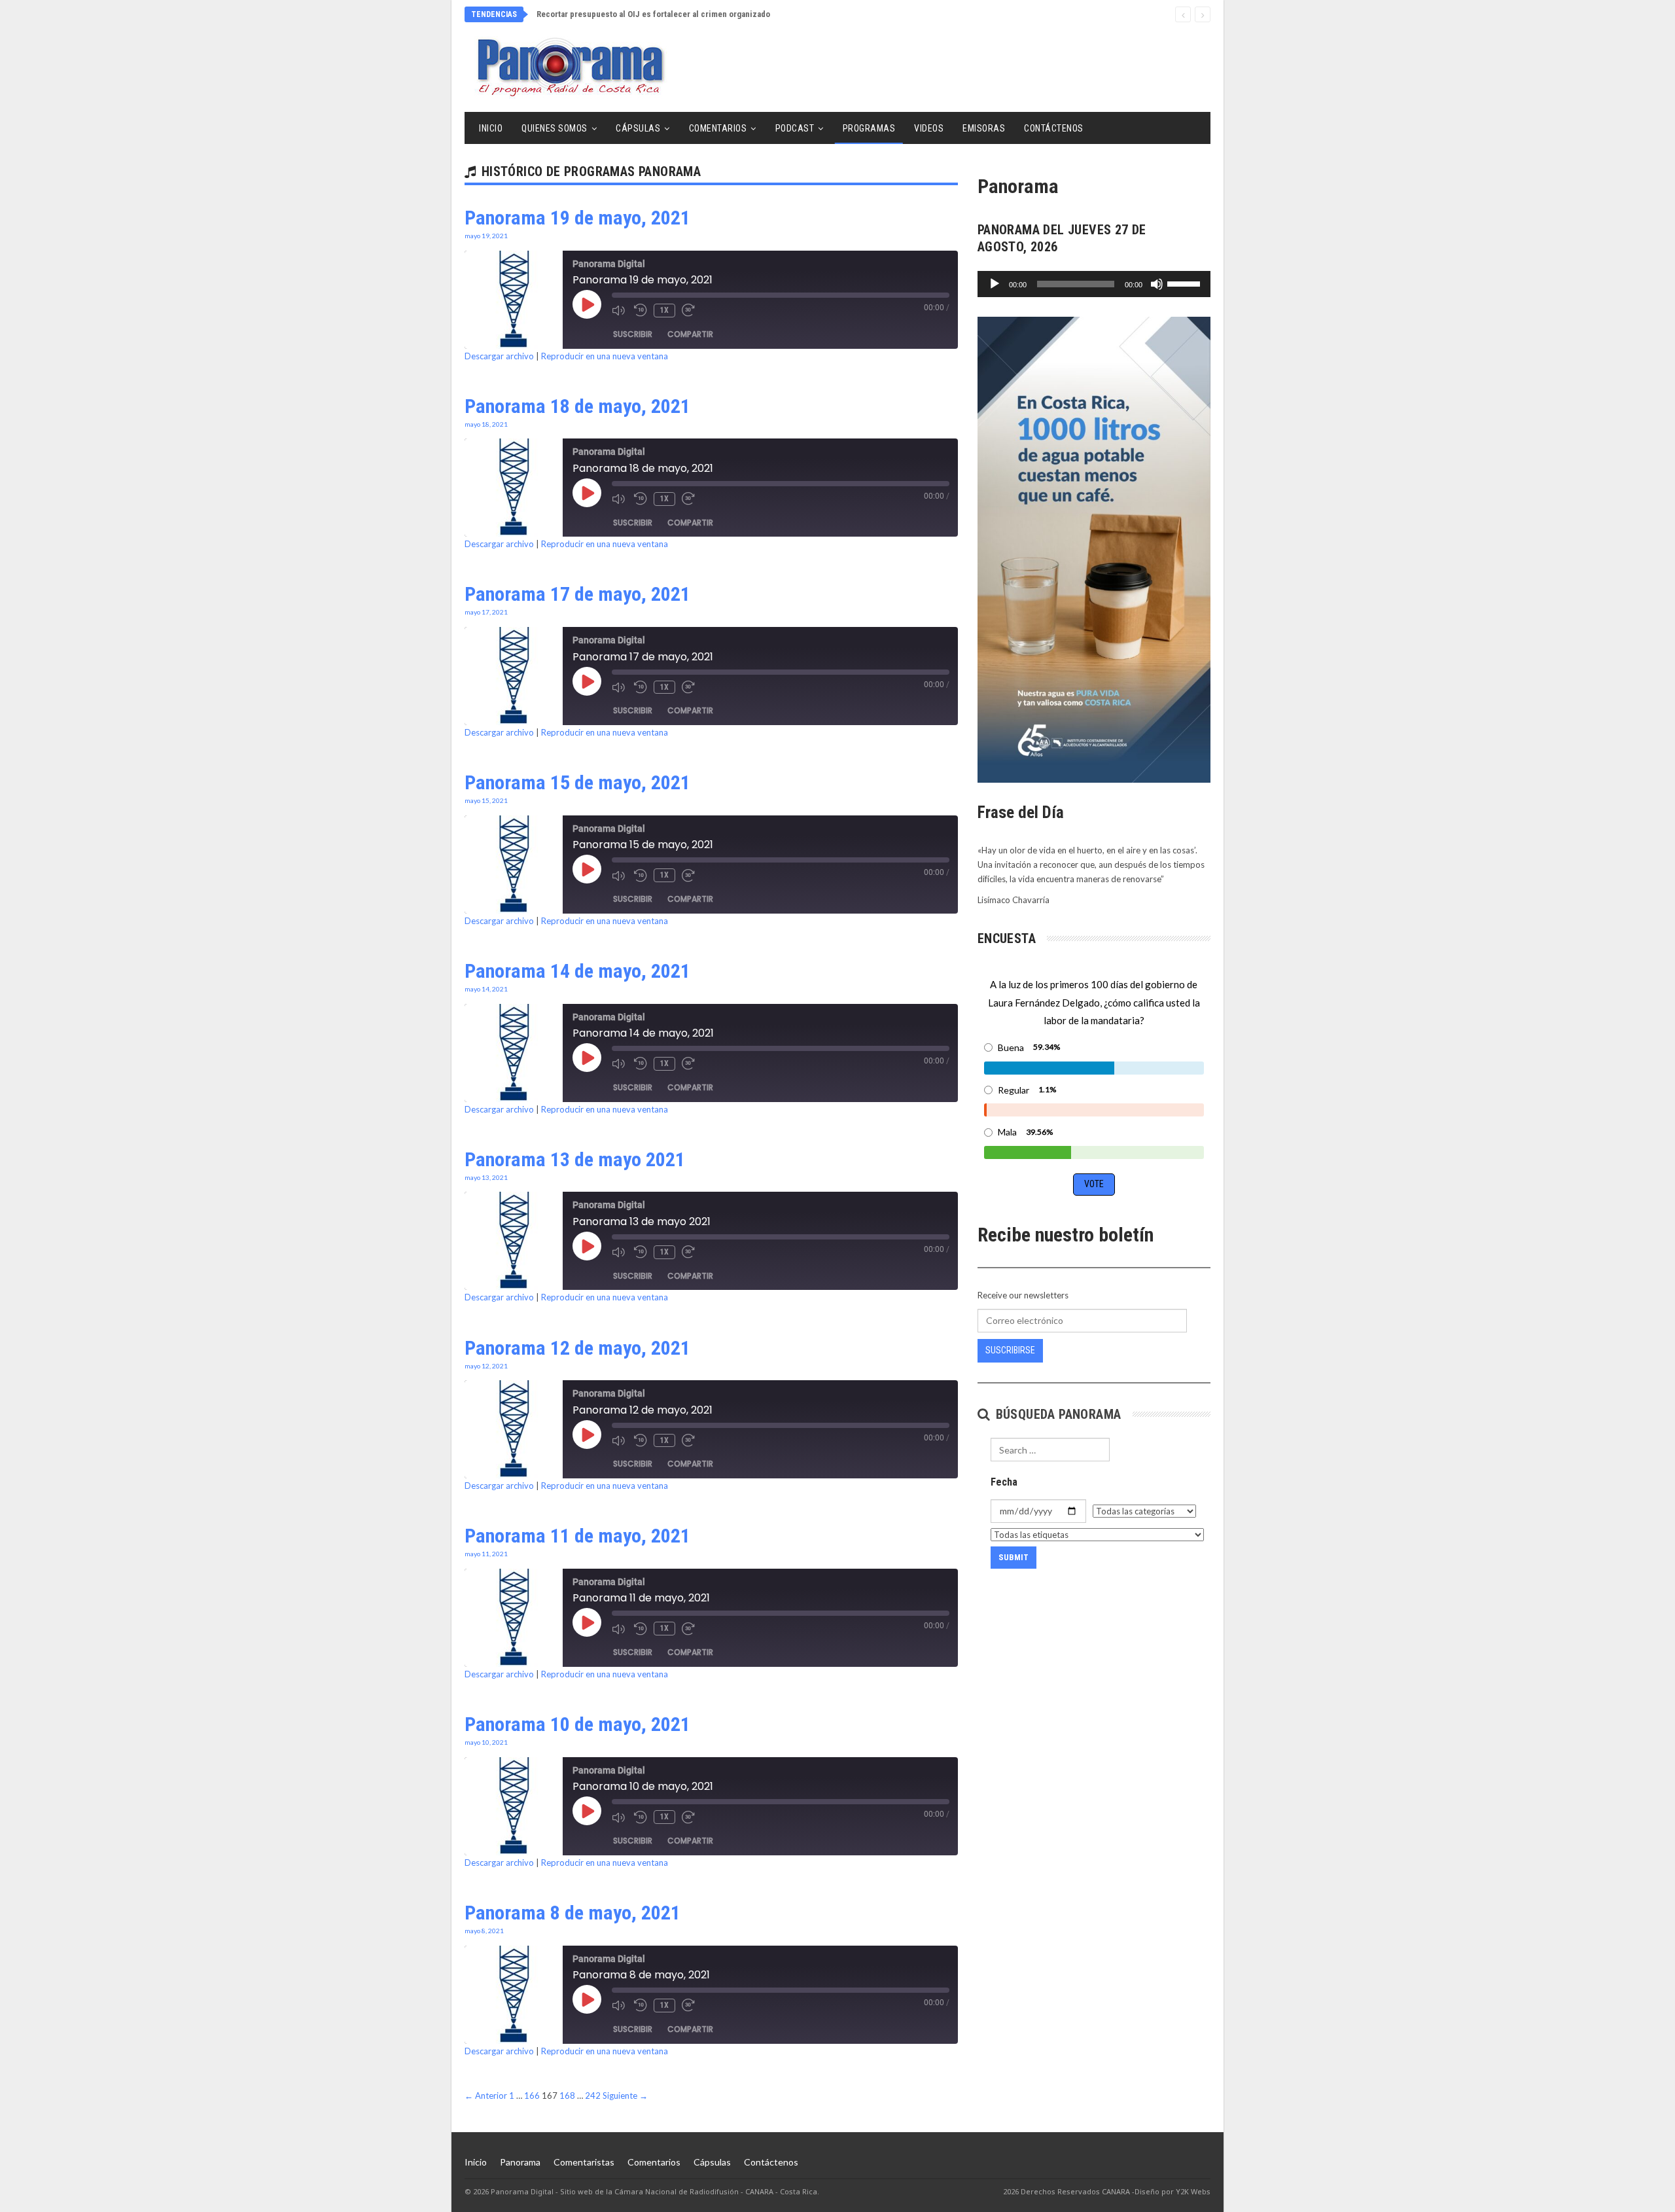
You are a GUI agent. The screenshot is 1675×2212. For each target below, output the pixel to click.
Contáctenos (1054, 128)
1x (664, 310)
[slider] (1186, 283)
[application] (1094, 284)
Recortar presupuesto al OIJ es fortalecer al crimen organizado (653, 14)
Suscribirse (1010, 1350)
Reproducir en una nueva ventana (605, 356)
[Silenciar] (1157, 284)
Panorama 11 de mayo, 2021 (577, 1536)
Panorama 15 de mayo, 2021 (577, 782)
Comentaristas (584, 2162)
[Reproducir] (995, 284)
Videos (929, 128)
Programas (869, 128)
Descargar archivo (499, 356)
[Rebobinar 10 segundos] (641, 310)
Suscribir (633, 334)
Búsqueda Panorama (1056, 1414)
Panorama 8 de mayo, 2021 (573, 1913)
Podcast (795, 128)
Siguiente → (625, 2096)
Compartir (690, 334)
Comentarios (718, 128)
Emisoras (984, 128)
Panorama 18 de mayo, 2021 (577, 406)
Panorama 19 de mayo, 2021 (577, 218)
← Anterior (486, 2096)
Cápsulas (638, 128)
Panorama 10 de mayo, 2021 (577, 1724)
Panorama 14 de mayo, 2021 (577, 971)
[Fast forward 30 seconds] (690, 310)
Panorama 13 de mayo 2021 (575, 1159)
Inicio (491, 128)
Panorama (520, 2162)
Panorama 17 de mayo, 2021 (577, 594)
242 (593, 2096)
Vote (1094, 1184)
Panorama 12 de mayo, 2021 (577, 1348)
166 (532, 2096)
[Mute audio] (620, 310)
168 (567, 2096)
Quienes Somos (555, 128)
